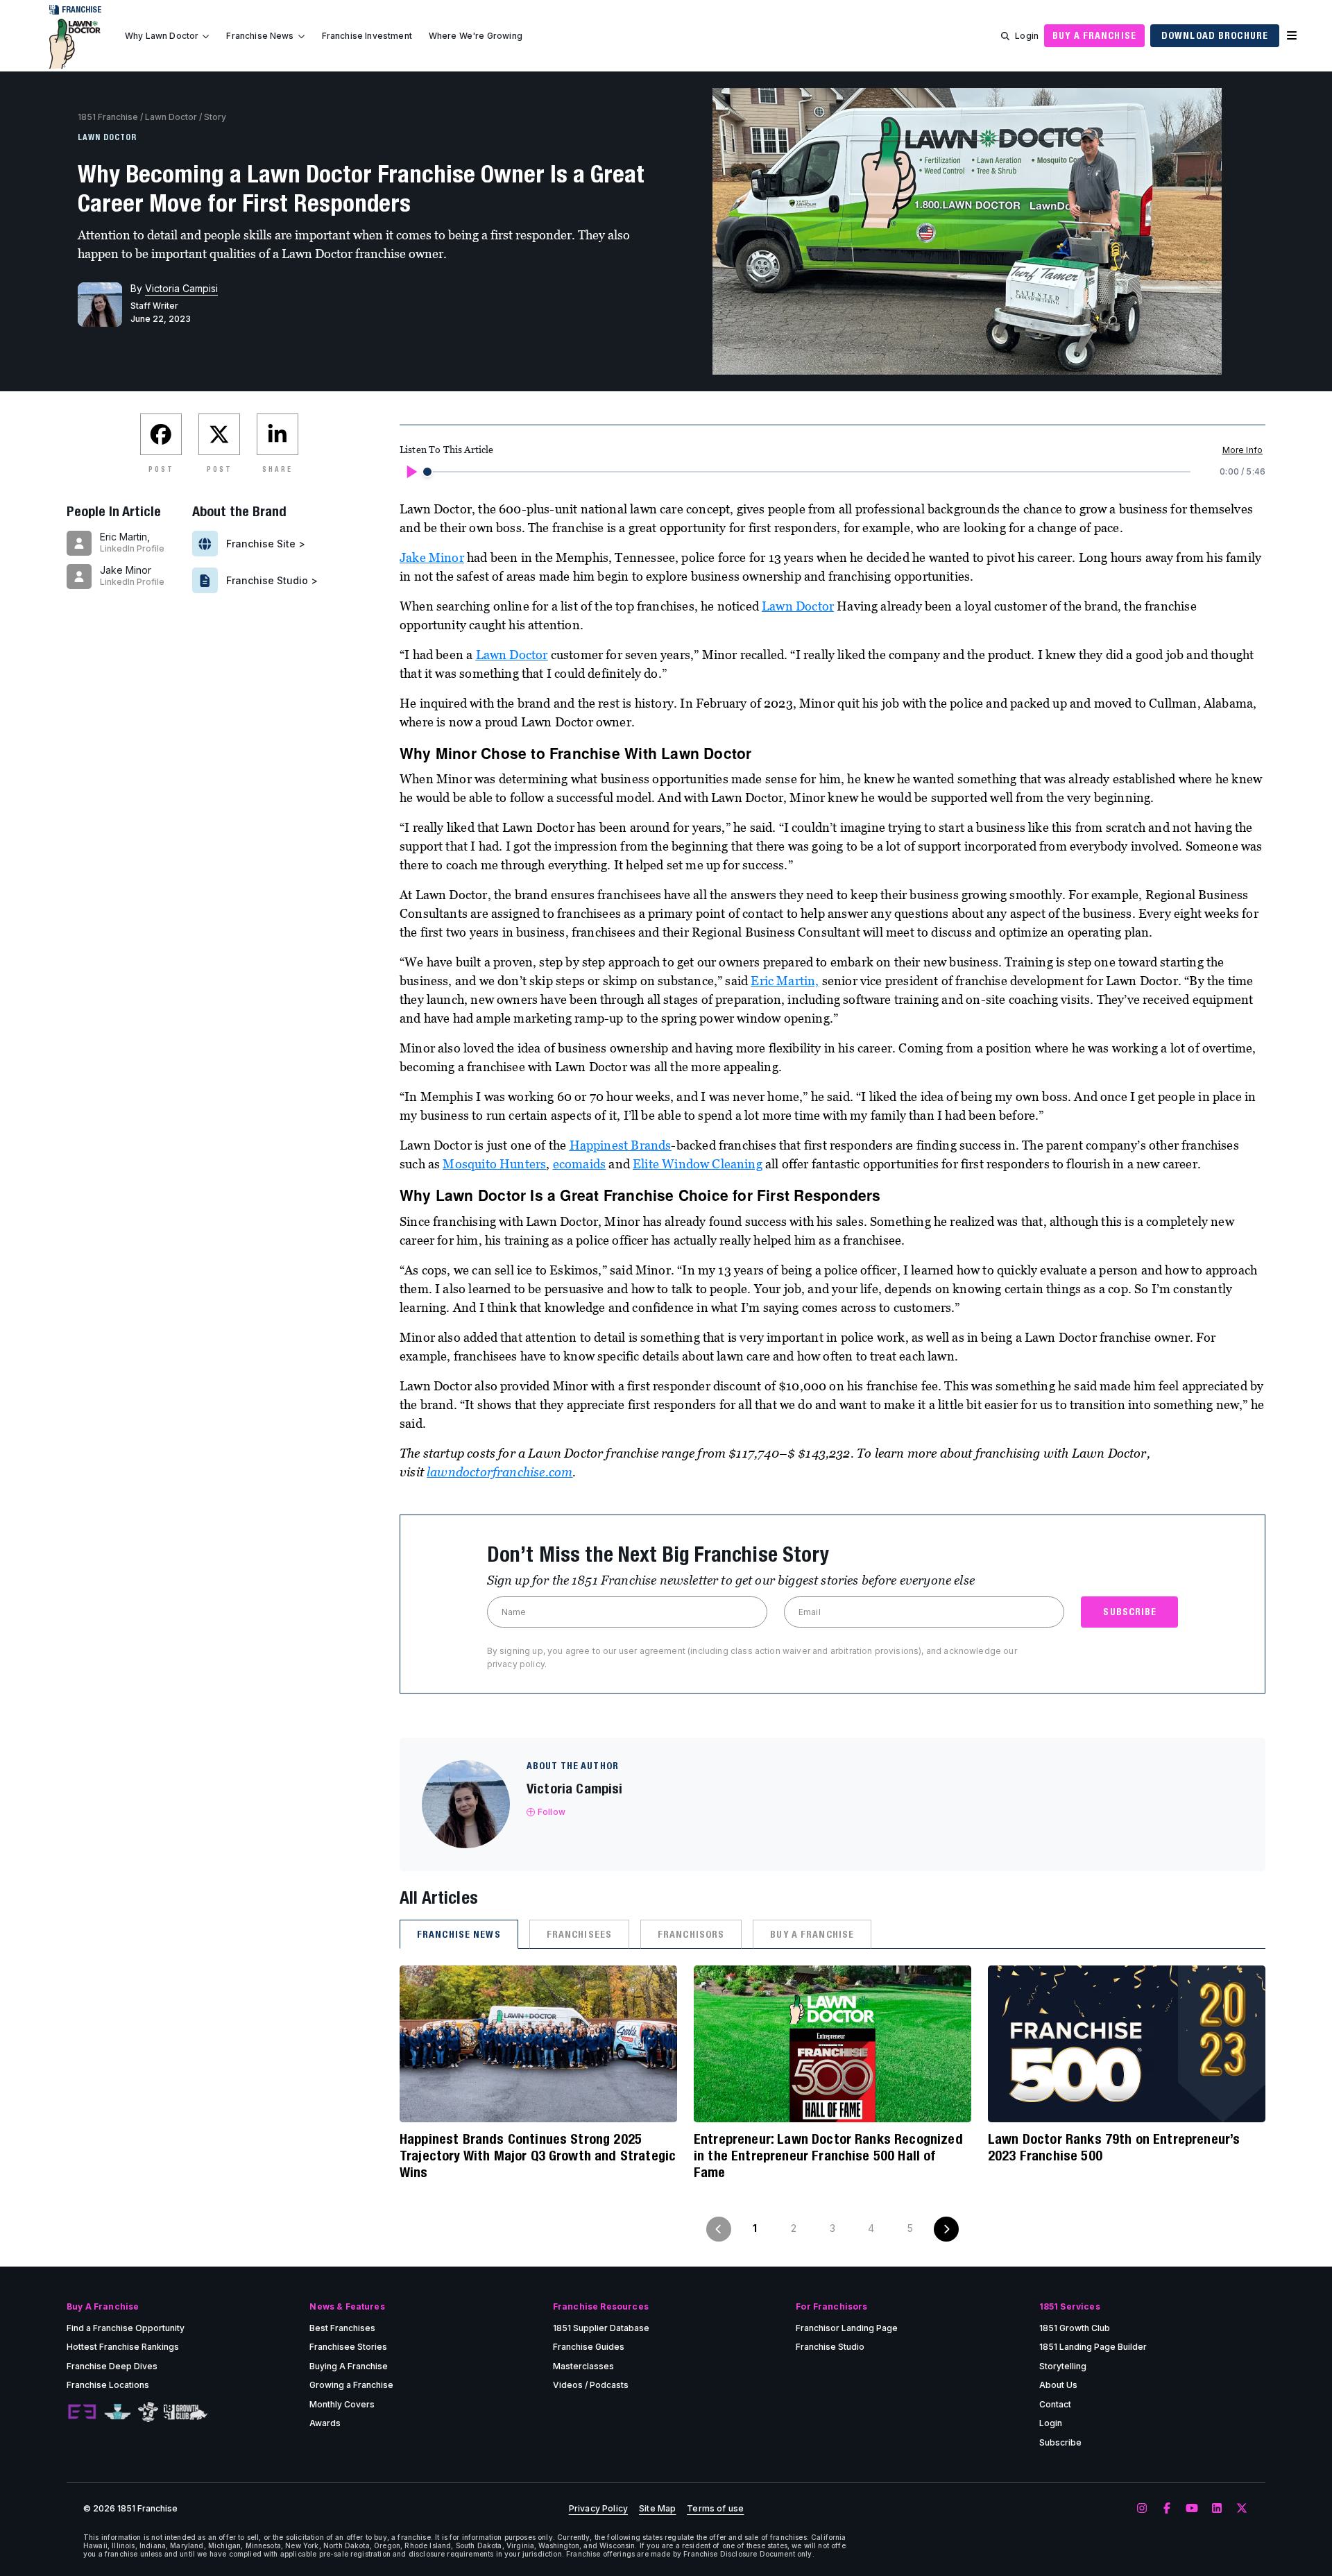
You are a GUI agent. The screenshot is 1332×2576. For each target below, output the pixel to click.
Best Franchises (342, 2328)
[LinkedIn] (1217, 2509)
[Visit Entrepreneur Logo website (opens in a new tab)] (82, 2412)
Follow (552, 1812)
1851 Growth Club (1075, 2328)
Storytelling (1063, 2366)
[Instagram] (1142, 2509)
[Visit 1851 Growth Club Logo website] (186, 2412)
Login (1027, 36)
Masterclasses (583, 2366)
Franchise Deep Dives (112, 2366)
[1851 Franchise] (75, 44)
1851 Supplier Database (601, 2328)
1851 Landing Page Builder (1093, 2347)
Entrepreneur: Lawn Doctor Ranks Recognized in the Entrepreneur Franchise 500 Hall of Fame (828, 2155)
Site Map (657, 2509)
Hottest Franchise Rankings (123, 2347)
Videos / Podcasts (591, 2385)
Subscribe (1060, 2442)
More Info (1243, 450)
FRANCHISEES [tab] (579, 1934)
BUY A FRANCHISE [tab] (812, 1934)
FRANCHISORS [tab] (691, 1934)
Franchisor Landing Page (847, 2328)
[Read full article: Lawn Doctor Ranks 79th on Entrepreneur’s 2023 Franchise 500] (1127, 2044)
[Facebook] (1167, 2509)
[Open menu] (1292, 36)
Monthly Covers (342, 2404)
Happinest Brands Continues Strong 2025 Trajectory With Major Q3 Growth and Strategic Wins (538, 2155)
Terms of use (715, 2509)
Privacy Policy (598, 2509)
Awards (325, 2423)
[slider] (427, 472)
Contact (1055, 2404)
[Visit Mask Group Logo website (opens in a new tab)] (148, 2412)
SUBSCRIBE (1130, 1612)
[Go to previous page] (719, 2229)
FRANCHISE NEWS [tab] (459, 1934)
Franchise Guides (589, 2347)
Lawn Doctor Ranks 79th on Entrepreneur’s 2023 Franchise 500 (1114, 2147)
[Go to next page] (946, 2229)
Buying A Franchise (349, 2366)
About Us (1058, 2385)
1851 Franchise (108, 117)
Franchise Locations (108, 2385)
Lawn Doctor (171, 117)
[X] (1242, 2509)
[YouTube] (1192, 2509)
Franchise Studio (830, 2347)
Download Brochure (1215, 35)
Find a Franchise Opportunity (126, 2328)
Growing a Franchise (351, 2385)
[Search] (1005, 36)
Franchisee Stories (348, 2347)
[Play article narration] (411, 472)
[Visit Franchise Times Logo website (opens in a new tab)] (118, 2412)
